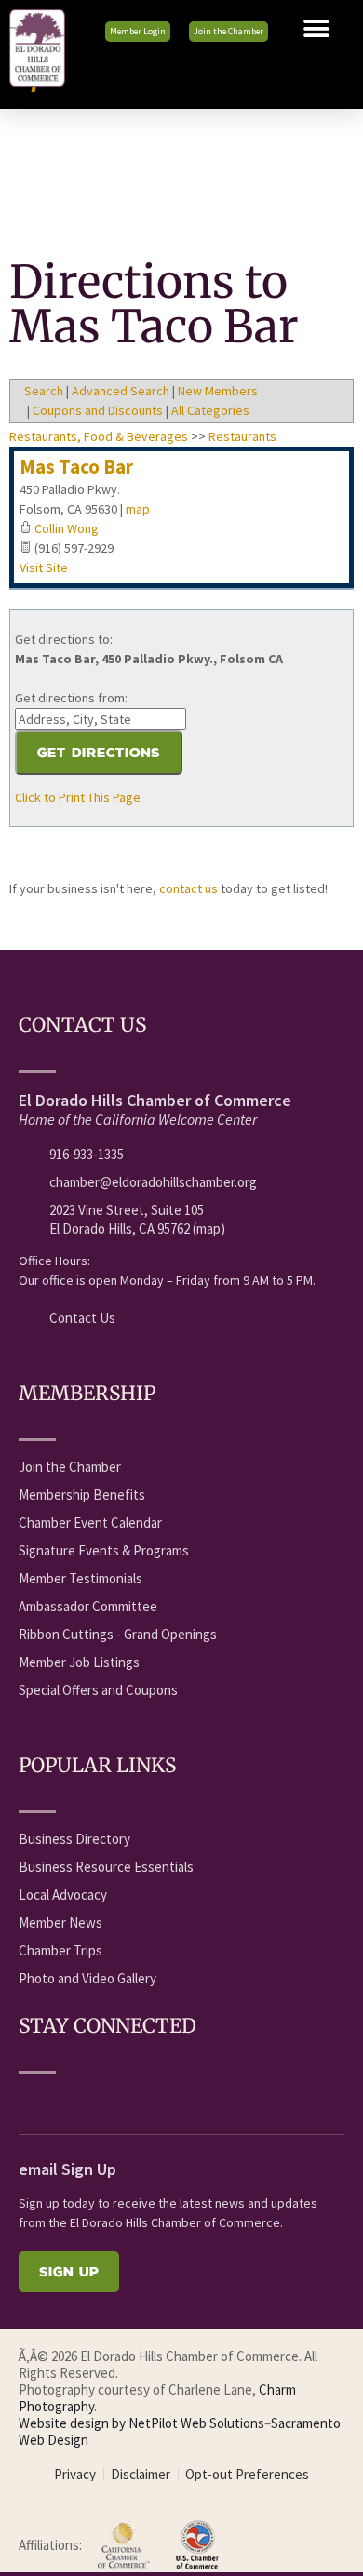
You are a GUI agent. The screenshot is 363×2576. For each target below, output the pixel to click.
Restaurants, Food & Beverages (99, 436)
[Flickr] (132, 2101)
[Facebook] (29, 2101)
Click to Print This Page (78, 797)
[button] (316, 29)
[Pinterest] (201, 2101)
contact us (188, 888)
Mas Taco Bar (76, 467)
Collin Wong (67, 528)
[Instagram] (167, 2101)
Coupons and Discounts (98, 410)
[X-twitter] (98, 2101)
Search (44, 391)
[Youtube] (63, 2101)
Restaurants (242, 436)
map (138, 509)
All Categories (210, 410)
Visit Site (44, 567)
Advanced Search (121, 391)
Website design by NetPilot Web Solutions (141, 2423)
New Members (218, 391)
